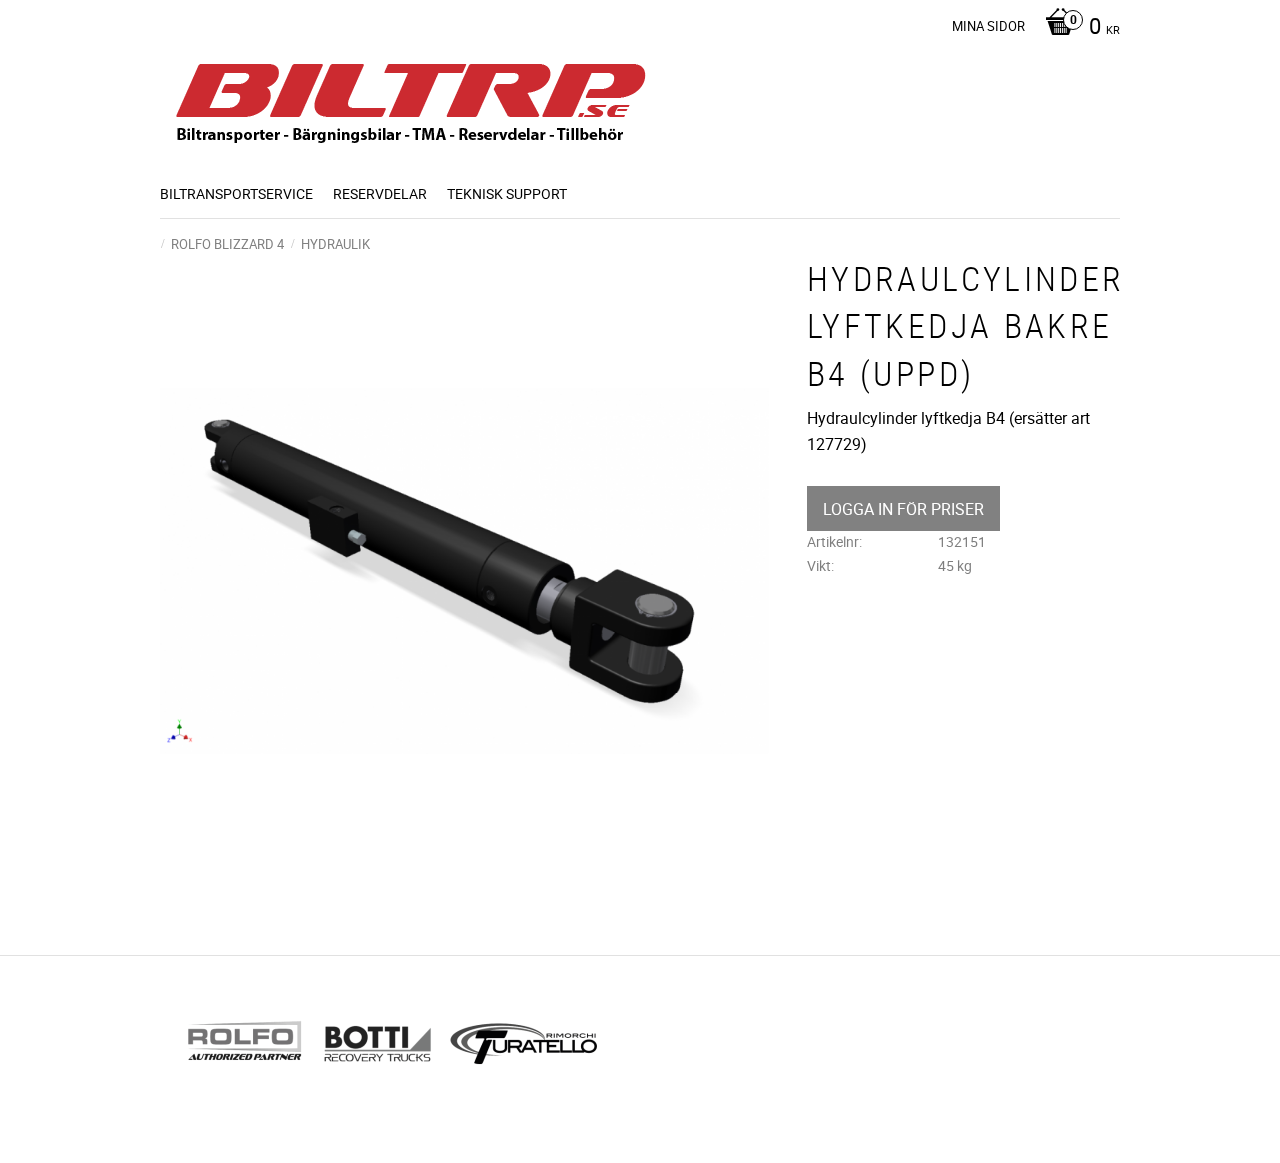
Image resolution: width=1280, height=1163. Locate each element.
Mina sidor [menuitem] (988, 26)
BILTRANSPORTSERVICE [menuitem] (236, 193)
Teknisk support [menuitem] (507, 193)
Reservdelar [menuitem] (380, 193)
